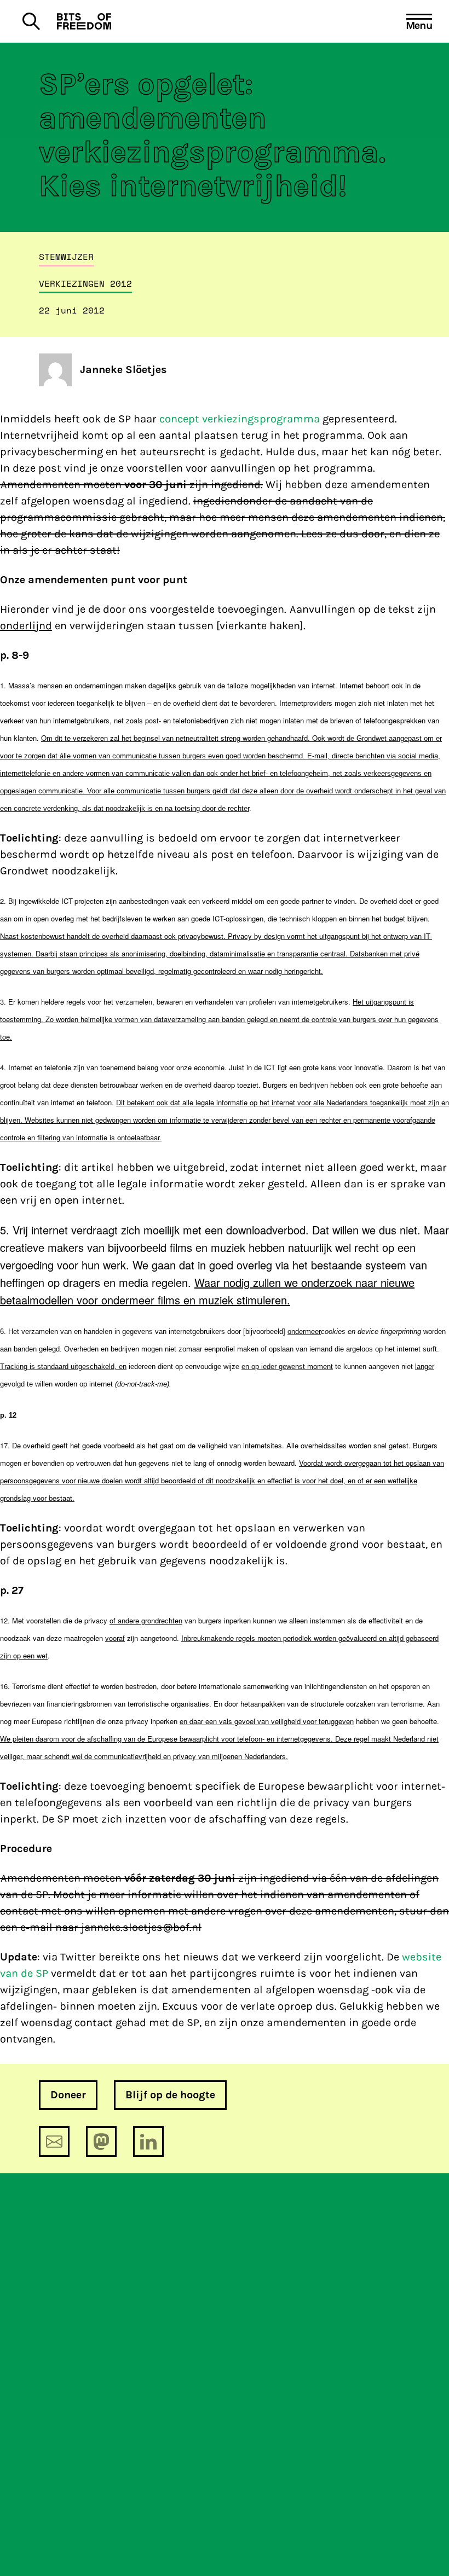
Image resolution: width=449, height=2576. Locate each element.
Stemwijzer (66, 257)
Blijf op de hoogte (170, 2095)
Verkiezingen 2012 (85, 283)
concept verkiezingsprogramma (240, 419)
